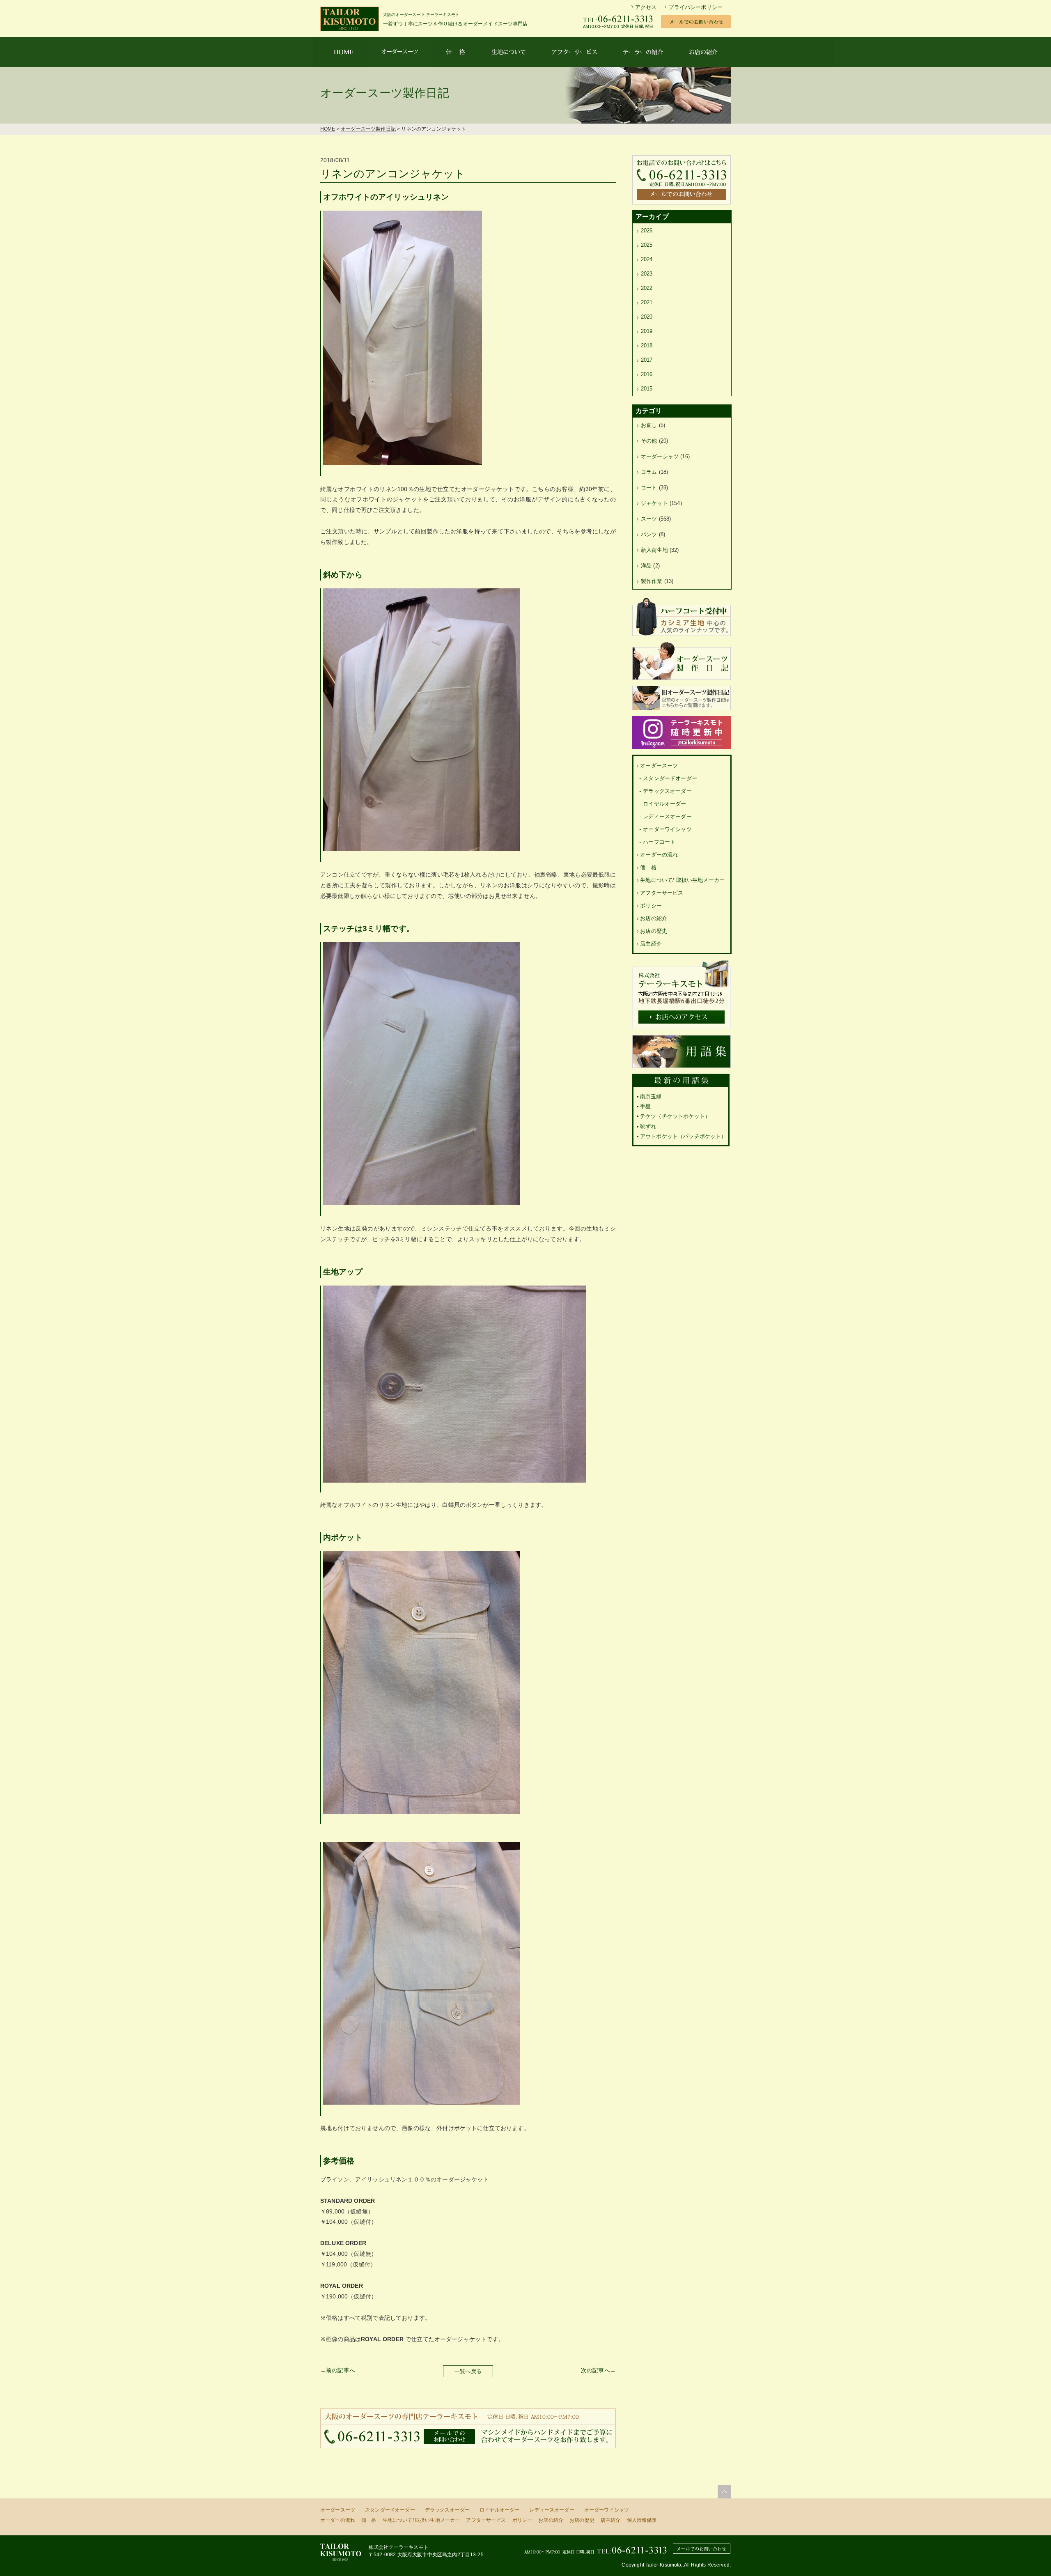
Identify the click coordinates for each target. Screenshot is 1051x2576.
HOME (328, 129)
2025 (647, 245)
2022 (647, 288)
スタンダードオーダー (670, 778)
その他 (649, 441)
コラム (649, 472)
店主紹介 (651, 944)
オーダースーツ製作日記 (368, 129)
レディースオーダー (667, 816)
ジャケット (654, 503)
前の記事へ (341, 2370)
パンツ (649, 534)
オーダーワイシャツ (667, 829)
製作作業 (652, 581)
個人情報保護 (642, 2520)
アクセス (646, 7)
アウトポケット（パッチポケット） (683, 1136)
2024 (647, 259)
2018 (647, 346)
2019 (647, 331)
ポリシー (651, 906)
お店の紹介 (654, 918)
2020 (647, 317)
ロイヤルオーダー (664, 804)
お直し (649, 425)
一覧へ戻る (468, 2371)
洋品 (646, 566)
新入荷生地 (654, 550)
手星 (645, 1106)
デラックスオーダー (667, 791)
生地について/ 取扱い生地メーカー (682, 880)
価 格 (648, 867)
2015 (647, 389)
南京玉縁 (651, 1096)
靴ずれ (648, 1126)
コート (649, 488)
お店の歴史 (654, 931)
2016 (647, 374)
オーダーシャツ (660, 456)
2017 (647, 360)
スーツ (649, 519)
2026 (647, 231)
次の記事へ (595, 2370)
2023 (647, 274)
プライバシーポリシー (695, 7)
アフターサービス (662, 893)
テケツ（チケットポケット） (675, 1116)
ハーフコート (659, 842)
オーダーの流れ (659, 855)
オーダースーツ (659, 766)
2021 (647, 302)
